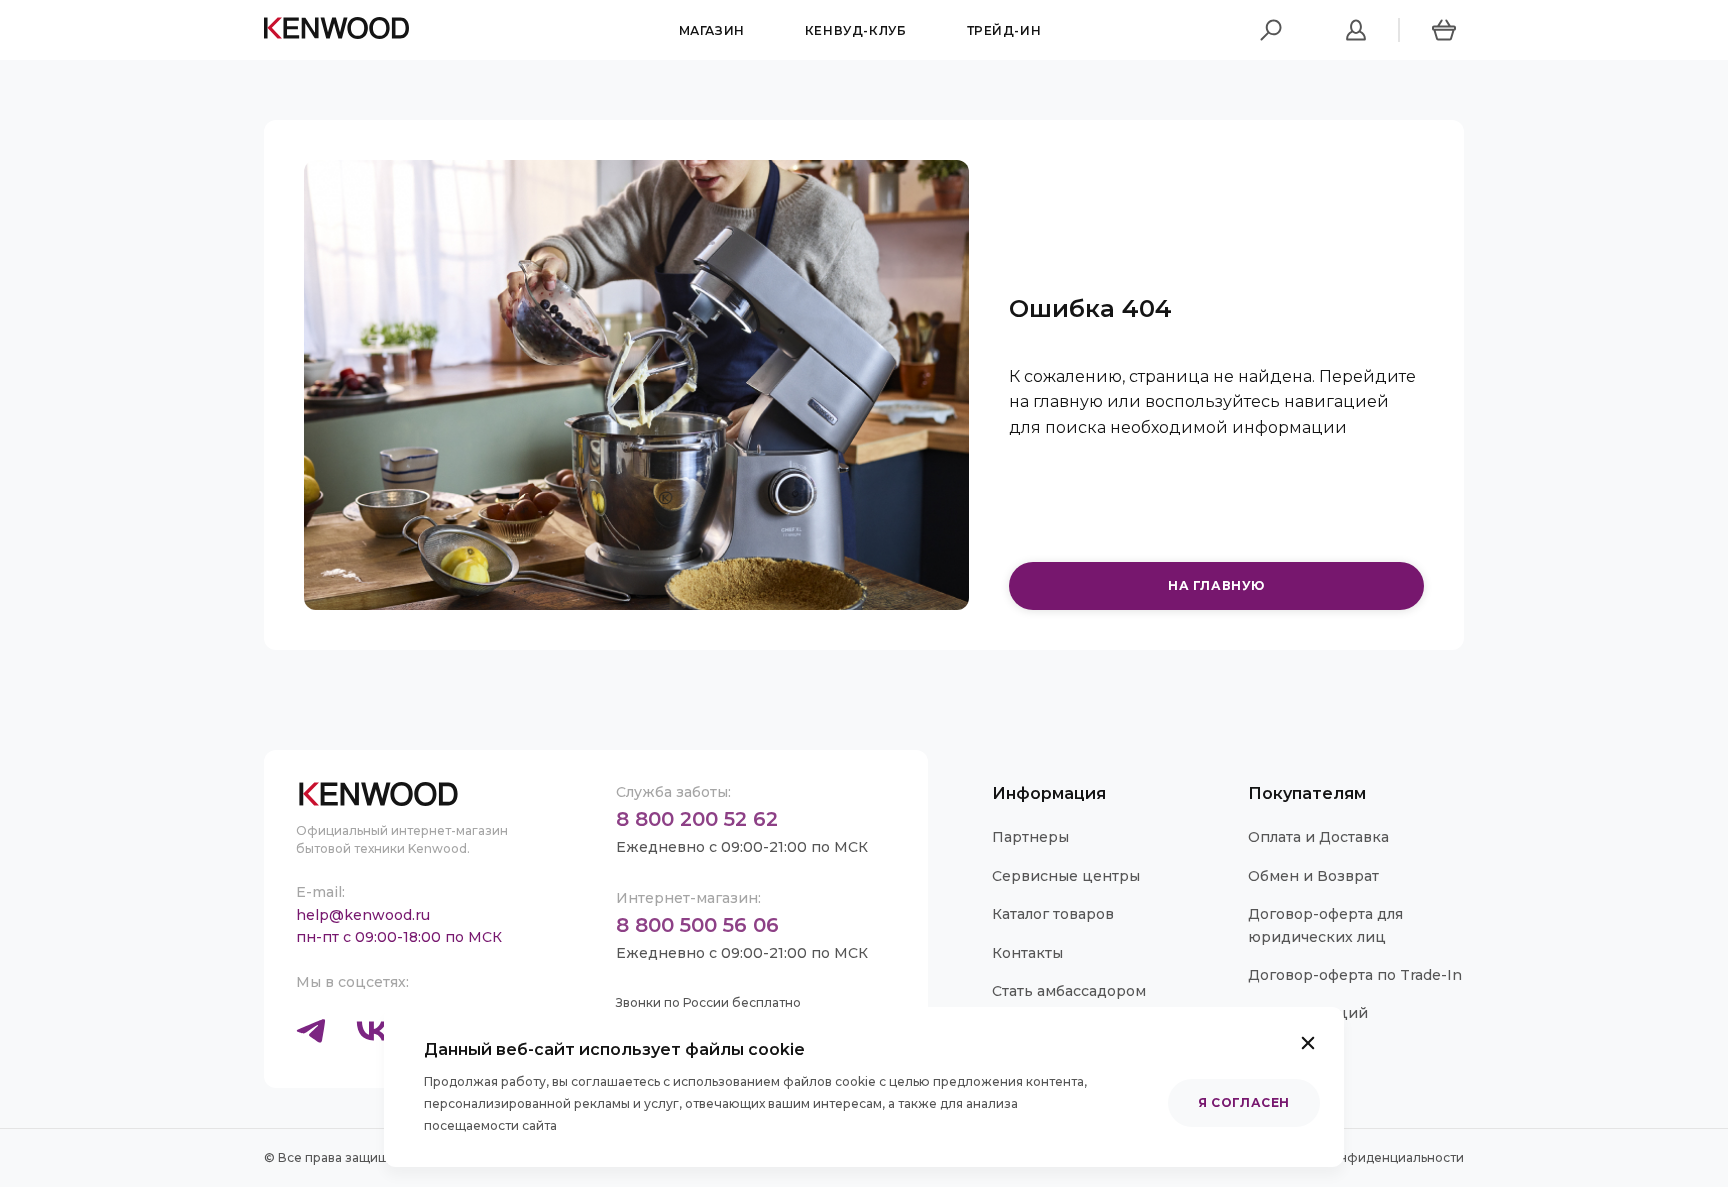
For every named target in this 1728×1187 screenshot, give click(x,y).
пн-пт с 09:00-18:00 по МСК (399, 937)
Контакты (1027, 953)
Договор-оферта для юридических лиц (1325, 925)
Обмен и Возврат (1313, 876)
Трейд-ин (1004, 30)
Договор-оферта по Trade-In (1355, 975)
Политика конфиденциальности (1362, 1157)
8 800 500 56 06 (697, 925)
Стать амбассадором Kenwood (1069, 1002)
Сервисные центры (1066, 876)
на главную (1216, 585)
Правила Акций (1308, 1013)
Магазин (712, 30)
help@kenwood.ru (363, 915)
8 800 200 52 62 (697, 819)
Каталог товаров (1053, 914)
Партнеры (1030, 837)
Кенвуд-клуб (856, 30)
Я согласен (1244, 1102)
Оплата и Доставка (1318, 837)
